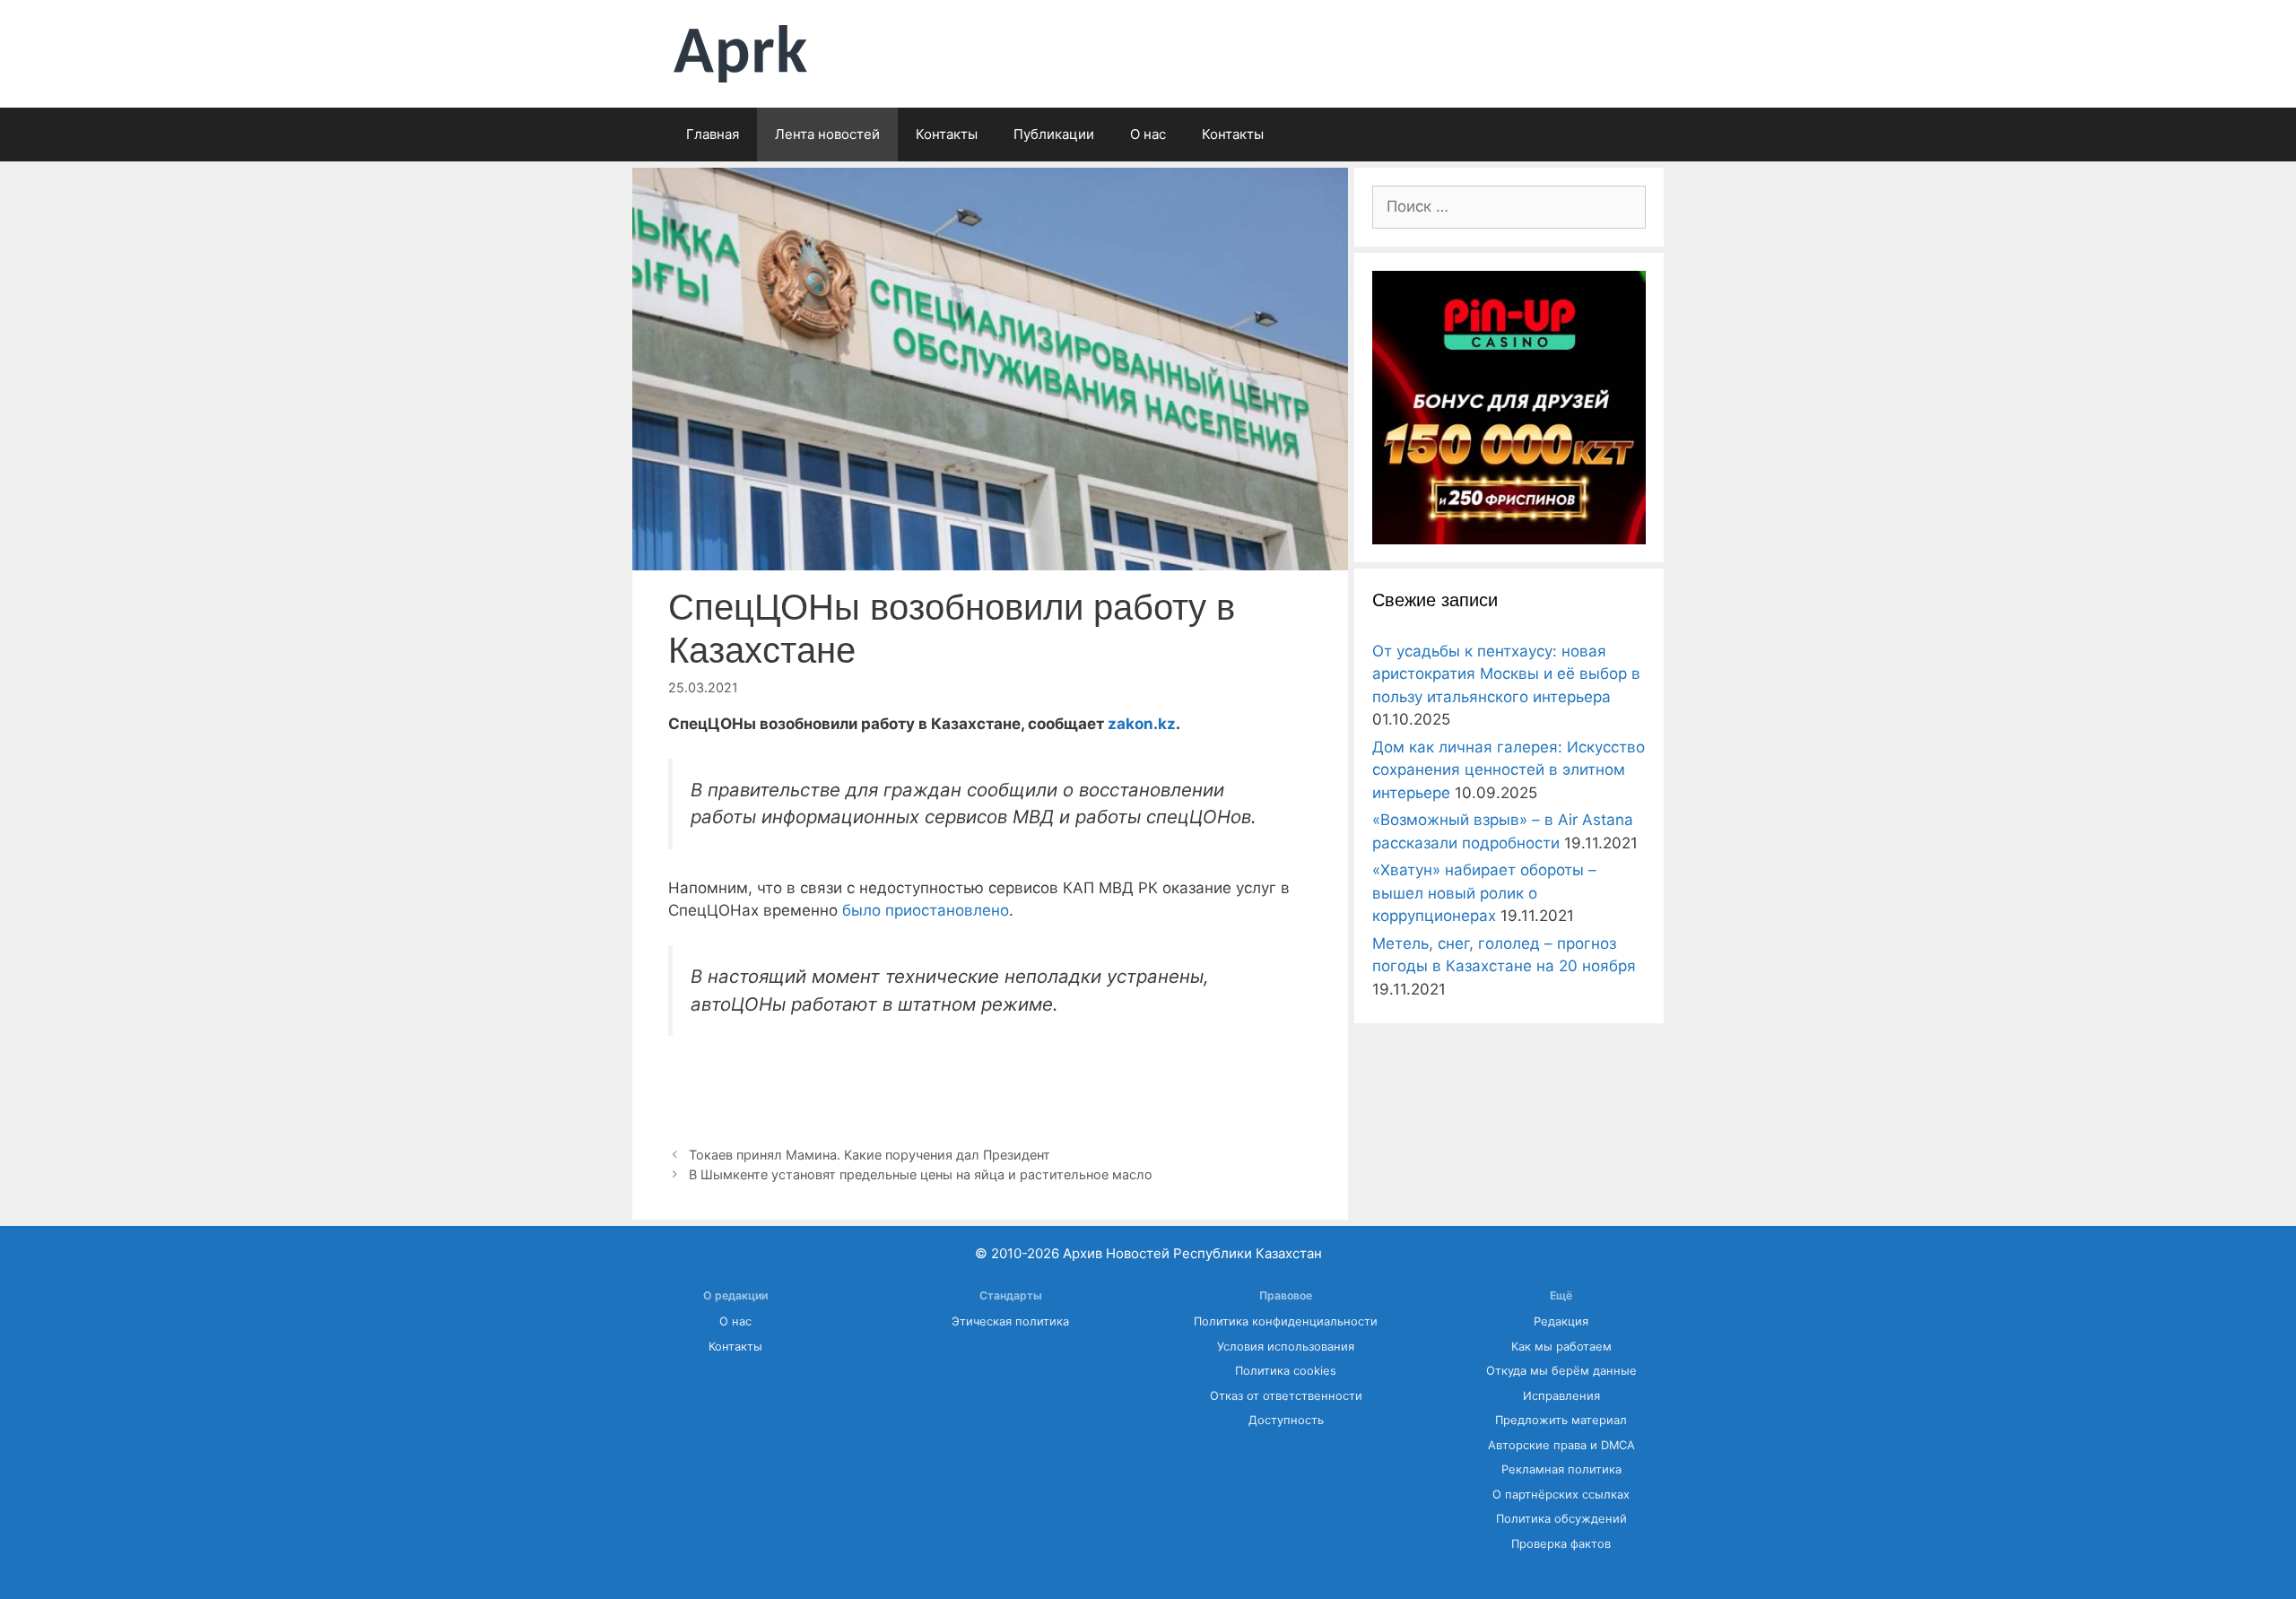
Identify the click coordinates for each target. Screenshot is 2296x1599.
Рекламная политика (1561, 1469)
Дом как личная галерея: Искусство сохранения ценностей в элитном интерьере (1509, 770)
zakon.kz (1142, 724)
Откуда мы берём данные (1561, 1371)
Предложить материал (1561, 1420)
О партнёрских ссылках (1561, 1495)
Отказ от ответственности (1286, 1396)
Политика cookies (1286, 1371)
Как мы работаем (1561, 1347)
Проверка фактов (1561, 1544)
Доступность (1286, 1420)
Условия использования (1286, 1347)
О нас (1148, 134)
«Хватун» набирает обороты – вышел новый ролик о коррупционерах (1484, 893)
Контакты (947, 134)
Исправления (1561, 1396)
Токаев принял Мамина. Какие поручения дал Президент (873, 1155)
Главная (713, 134)
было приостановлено (926, 910)
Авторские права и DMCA (1561, 1445)
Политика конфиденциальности (1286, 1321)
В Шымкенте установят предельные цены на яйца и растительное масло (921, 1174)
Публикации (1054, 134)
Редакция (1561, 1321)
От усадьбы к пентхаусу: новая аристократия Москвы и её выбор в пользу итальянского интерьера (1506, 674)
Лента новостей (827, 134)
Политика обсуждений (1561, 1519)
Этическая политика (1010, 1321)
